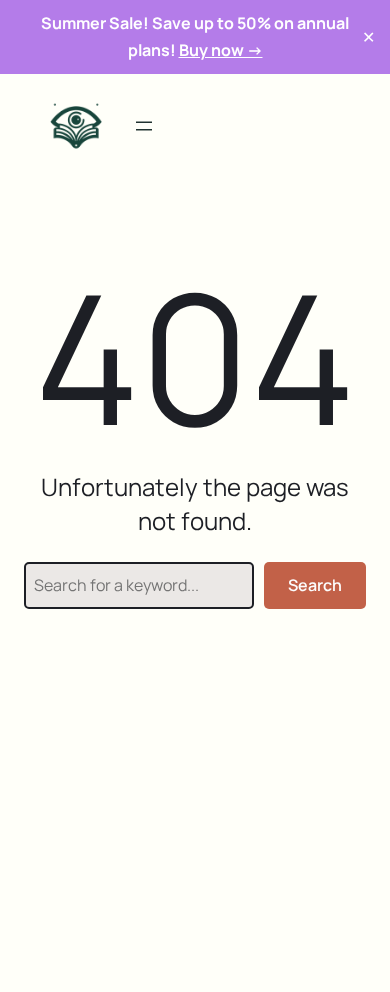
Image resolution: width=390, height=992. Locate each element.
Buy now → (221, 50)
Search (315, 585)
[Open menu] (144, 126)
